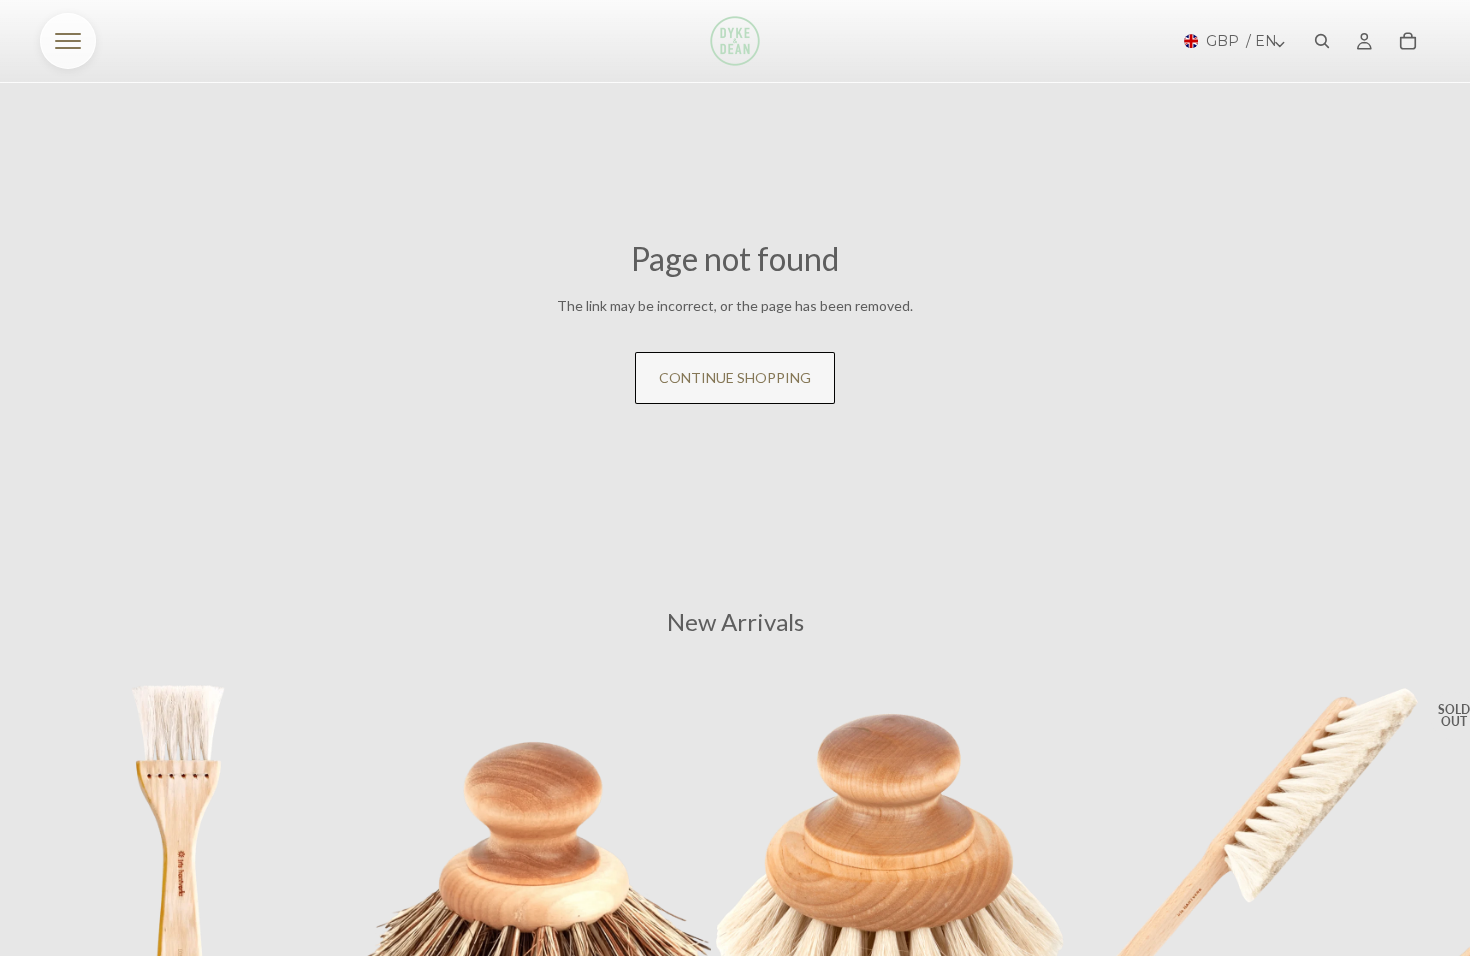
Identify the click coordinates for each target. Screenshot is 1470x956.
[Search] (1322, 41)
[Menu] (68, 41)
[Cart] (1408, 41)
